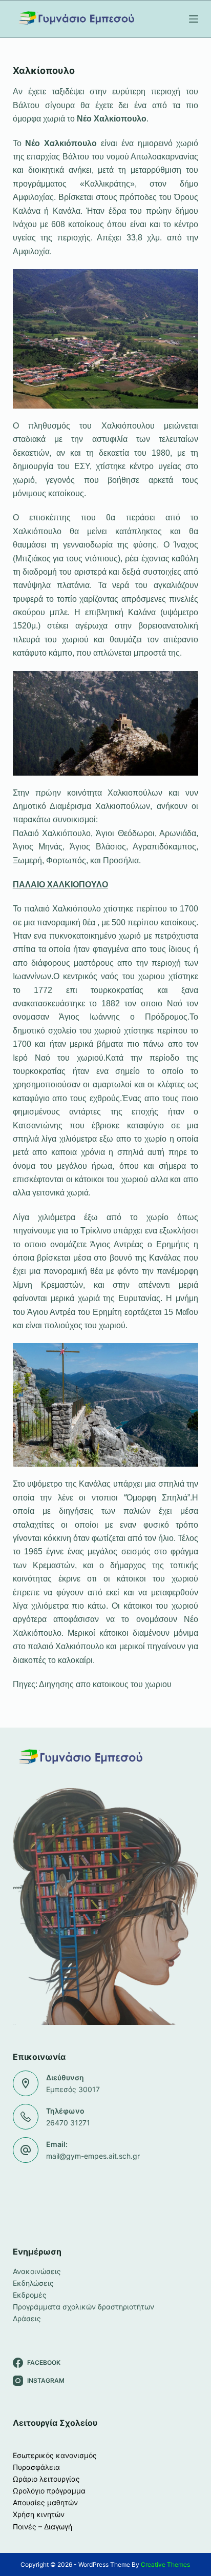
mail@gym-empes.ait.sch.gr (93, 2156)
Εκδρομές (30, 2295)
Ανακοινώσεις (37, 2271)
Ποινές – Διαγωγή (43, 2527)
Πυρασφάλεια (36, 2467)
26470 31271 (68, 2123)
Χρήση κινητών (39, 2514)
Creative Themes (165, 2564)
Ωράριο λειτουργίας (46, 2479)
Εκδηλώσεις (33, 2283)
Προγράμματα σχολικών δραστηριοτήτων (83, 2307)
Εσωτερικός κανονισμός (55, 2455)
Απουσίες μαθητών (45, 2502)
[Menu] (194, 19)
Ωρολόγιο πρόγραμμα (49, 2491)
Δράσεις (27, 2318)
